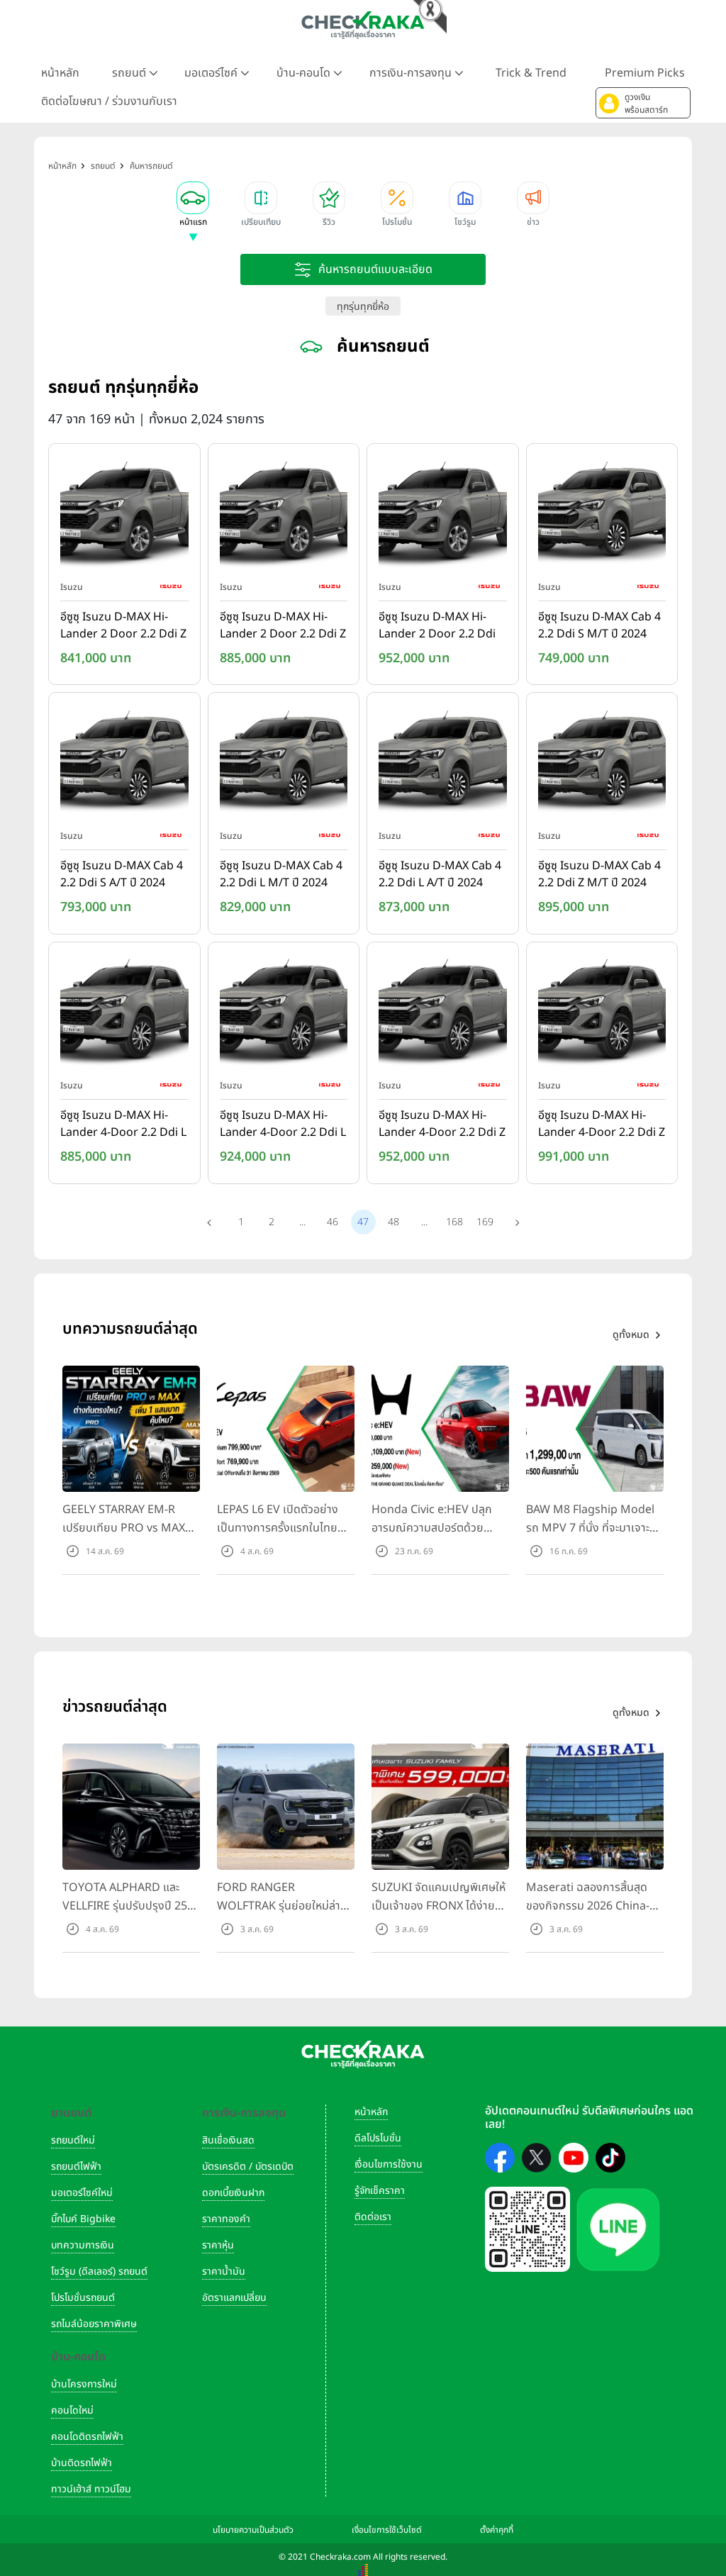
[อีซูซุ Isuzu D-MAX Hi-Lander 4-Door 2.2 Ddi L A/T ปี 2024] (284, 1013)
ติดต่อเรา (373, 2217)
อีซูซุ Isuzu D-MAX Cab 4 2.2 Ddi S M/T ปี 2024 (599, 625)
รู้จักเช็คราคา (380, 2191)
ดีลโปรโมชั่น (378, 2138)
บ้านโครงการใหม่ (84, 2384)
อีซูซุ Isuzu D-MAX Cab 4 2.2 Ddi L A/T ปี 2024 (440, 874)
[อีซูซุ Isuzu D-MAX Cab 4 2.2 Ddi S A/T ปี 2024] (124, 764)
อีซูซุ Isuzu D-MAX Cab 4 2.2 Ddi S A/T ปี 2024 (122, 874)
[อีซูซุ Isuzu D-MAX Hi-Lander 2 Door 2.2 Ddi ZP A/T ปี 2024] (443, 515)
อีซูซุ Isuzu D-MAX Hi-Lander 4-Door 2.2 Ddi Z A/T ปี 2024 (602, 1125)
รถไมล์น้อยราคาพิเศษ (94, 2324)
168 (454, 1222)
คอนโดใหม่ (72, 2410)
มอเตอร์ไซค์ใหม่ (82, 2193)
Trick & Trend (531, 73)
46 (333, 1222)
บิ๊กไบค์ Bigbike (83, 2219)
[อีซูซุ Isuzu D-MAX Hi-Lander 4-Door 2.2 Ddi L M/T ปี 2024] (124, 1013)
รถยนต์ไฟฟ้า (76, 2167)
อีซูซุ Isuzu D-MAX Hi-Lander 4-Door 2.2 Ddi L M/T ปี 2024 (123, 1125)
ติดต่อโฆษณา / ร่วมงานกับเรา (109, 101)
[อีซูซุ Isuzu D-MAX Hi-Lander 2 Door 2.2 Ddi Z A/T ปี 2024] (284, 515)
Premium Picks (645, 73)
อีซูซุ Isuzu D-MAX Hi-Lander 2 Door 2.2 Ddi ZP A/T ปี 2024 (437, 626)
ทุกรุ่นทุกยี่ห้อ (363, 307)
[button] (643, 103)
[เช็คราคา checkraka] (363, 25)
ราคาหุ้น (218, 2245)
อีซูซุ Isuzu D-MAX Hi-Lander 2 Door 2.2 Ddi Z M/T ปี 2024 (123, 626)
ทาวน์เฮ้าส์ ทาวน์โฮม (91, 2489)
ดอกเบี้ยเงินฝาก (233, 2193)
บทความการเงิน (83, 2245)
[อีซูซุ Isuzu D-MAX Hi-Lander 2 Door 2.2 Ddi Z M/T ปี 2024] (124, 515)
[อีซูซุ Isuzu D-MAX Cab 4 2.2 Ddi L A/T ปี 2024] (443, 764)
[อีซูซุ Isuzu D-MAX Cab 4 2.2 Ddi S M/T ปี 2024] (602, 515)
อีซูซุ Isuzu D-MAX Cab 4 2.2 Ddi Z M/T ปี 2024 (599, 874)
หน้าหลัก (60, 73)
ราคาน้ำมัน (224, 2271)
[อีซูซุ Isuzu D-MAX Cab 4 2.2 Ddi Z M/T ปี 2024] (602, 764)
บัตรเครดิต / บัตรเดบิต (248, 2167)
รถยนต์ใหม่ (73, 2140)
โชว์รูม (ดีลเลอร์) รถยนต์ (99, 2271)
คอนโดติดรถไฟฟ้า (87, 2437)
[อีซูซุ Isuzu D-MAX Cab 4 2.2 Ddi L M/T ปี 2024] (284, 764)
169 (485, 1222)
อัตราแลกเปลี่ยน (234, 2298)
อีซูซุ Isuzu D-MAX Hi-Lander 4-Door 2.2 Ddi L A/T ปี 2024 (283, 1125)
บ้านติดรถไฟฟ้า (82, 2463)
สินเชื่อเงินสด (228, 2140)
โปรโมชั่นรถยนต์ (83, 2298)
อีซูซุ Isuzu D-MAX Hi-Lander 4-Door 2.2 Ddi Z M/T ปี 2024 (442, 1125)
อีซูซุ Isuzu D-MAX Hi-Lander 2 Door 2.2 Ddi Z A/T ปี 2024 (283, 626)
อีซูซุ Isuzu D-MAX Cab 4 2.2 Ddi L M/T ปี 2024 (281, 874)
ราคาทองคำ (226, 2219)
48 (393, 1222)
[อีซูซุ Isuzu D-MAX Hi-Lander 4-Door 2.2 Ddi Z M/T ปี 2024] (443, 1013)
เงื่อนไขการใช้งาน (389, 2164)
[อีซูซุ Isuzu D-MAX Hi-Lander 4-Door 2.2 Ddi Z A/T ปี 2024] (602, 1013)
